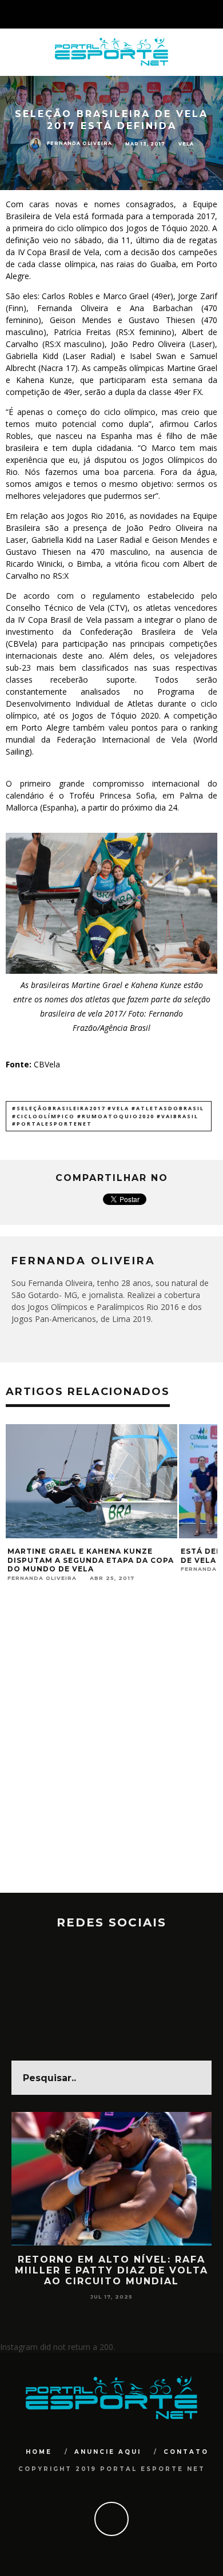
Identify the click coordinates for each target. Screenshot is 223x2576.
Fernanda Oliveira (79, 143)
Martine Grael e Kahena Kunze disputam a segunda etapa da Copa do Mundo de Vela (91, 1560)
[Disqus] (111, 1747)
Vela (186, 143)
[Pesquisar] (214, 14)
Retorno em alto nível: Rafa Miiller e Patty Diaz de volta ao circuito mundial (111, 2270)
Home (39, 2452)
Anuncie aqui (108, 2452)
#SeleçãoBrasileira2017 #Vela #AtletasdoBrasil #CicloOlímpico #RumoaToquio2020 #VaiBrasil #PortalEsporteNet (108, 1116)
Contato (186, 2452)
